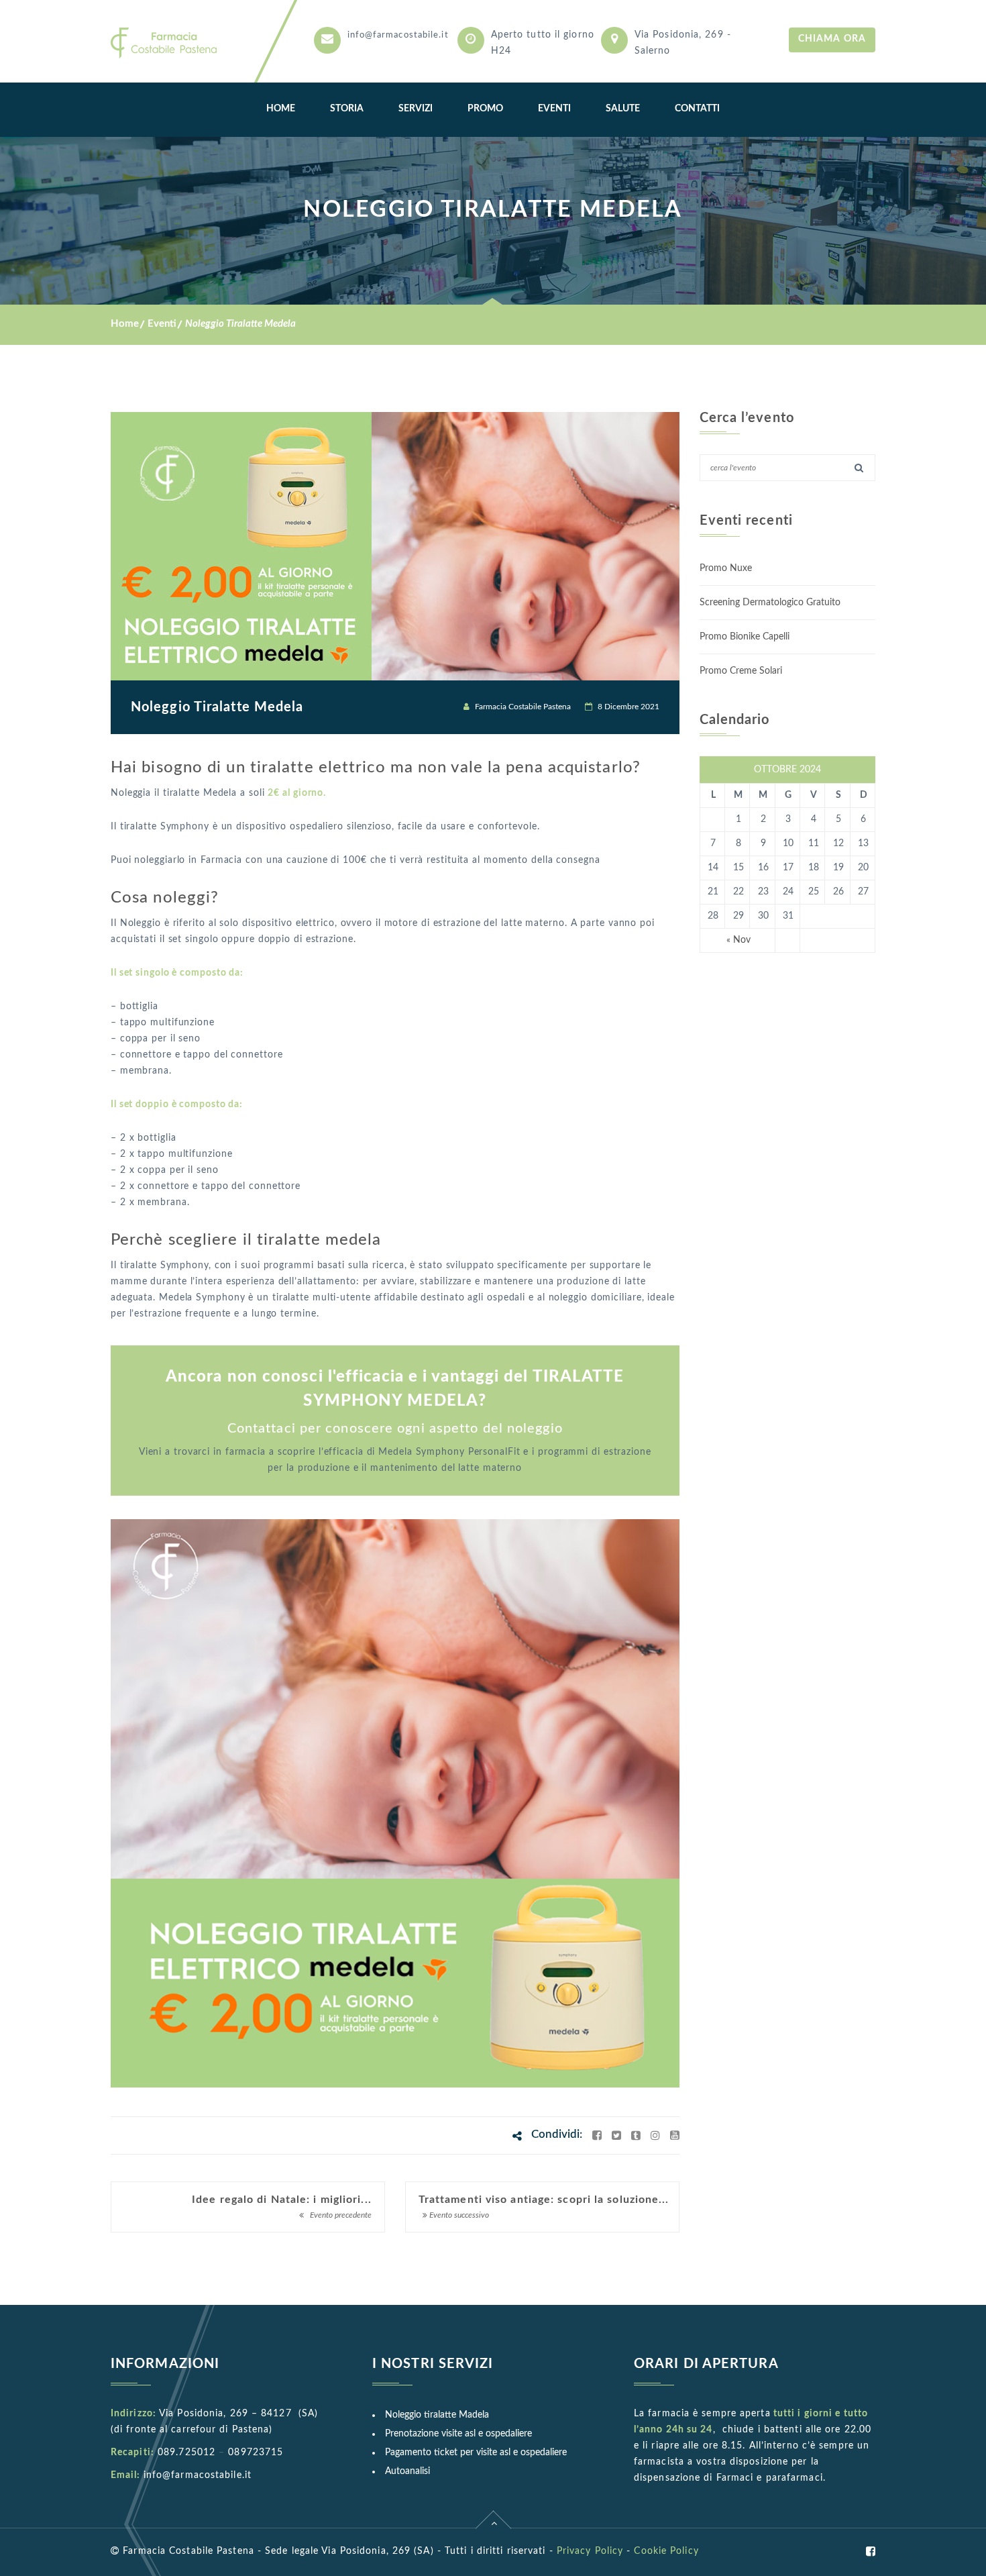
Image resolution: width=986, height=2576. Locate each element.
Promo (485, 109)
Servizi (416, 109)
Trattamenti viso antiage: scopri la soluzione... (544, 2200)
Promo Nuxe (726, 568)
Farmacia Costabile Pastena (523, 707)
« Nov (738, 940)
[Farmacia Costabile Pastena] (168, 41)
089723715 (256, 2453)
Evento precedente (340, 2215)
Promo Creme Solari (741, 671)
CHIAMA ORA (832, 39)
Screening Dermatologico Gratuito (770, 603)
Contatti (697, 109)
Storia (347, 109)
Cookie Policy (666, 2551)
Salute (623, 109)
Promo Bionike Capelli (745, 637)
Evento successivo (458, 2215)
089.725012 (186, 2453)
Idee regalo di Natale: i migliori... (282, 2200)
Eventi (554, 109)
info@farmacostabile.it (398, 35)
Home (281, 109)
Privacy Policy (590, 2551)
